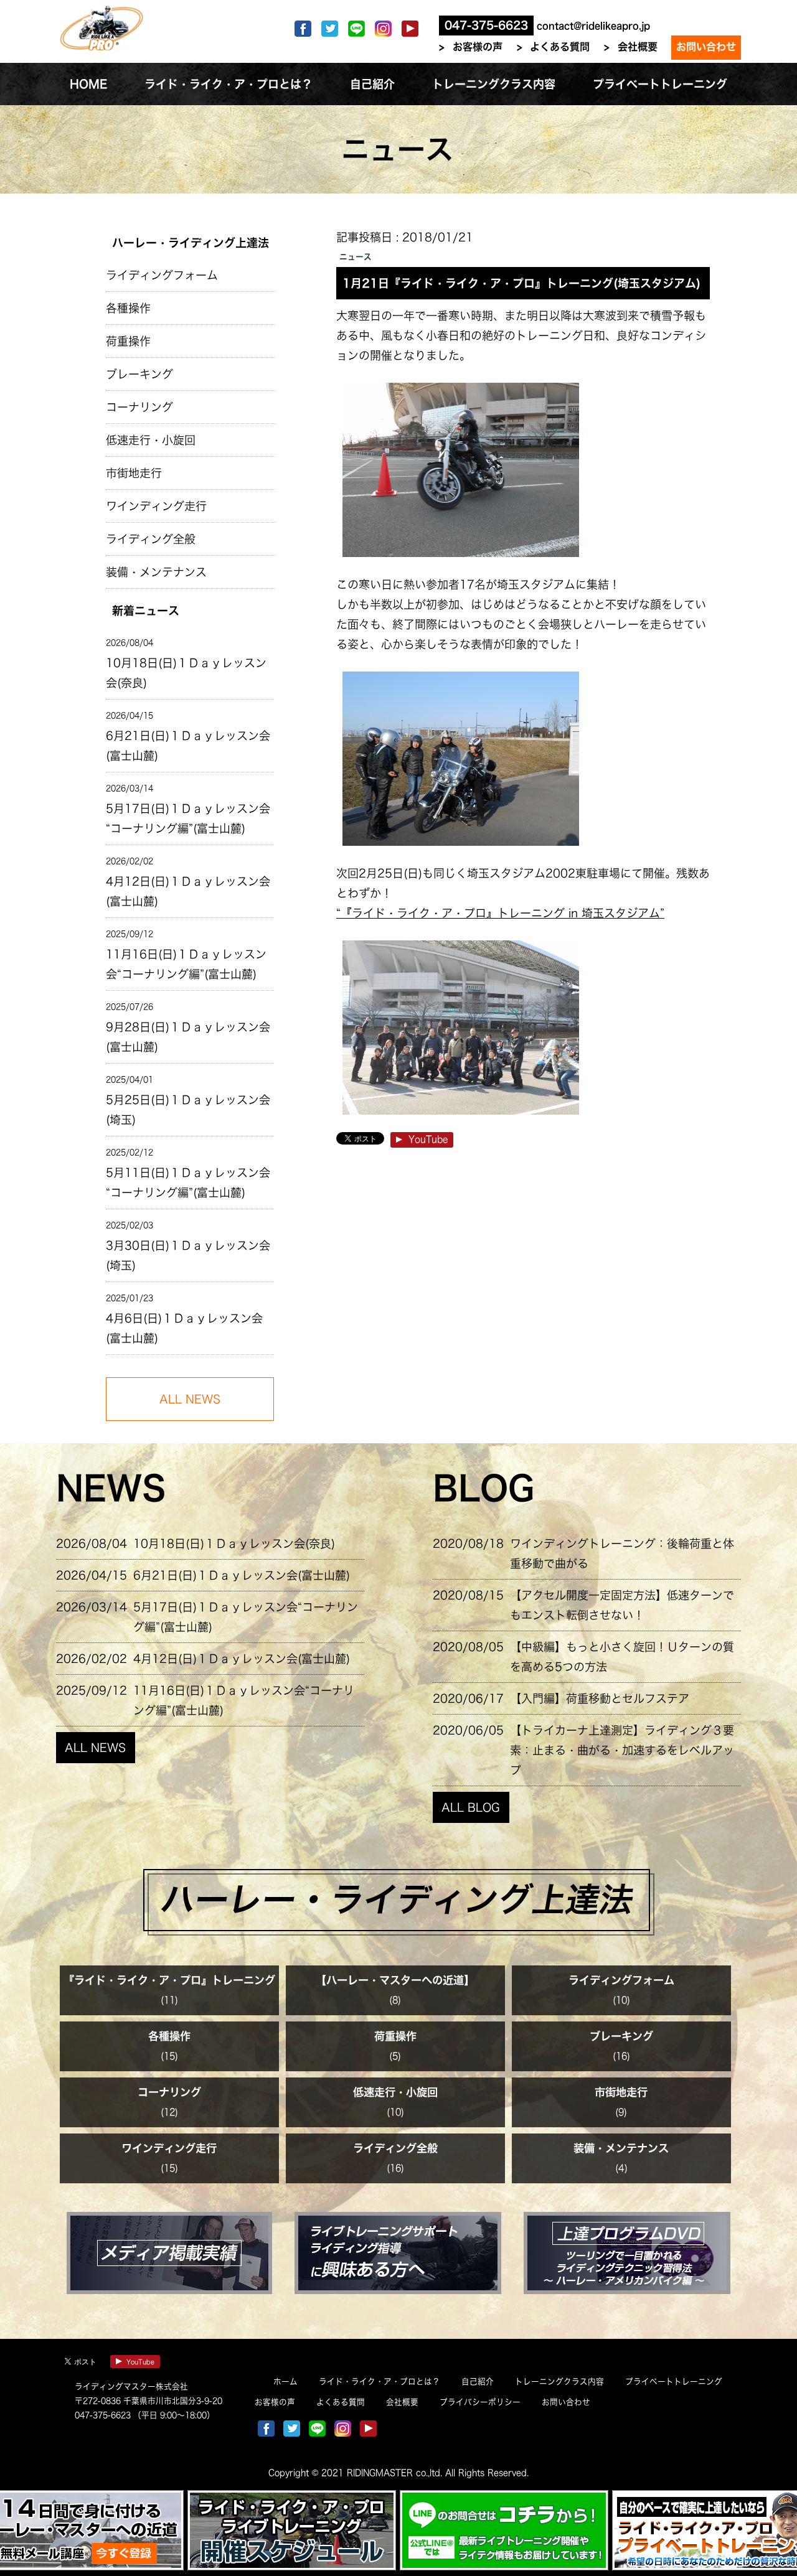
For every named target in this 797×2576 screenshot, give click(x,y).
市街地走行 (134, 473)
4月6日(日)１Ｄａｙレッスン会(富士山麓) (184, 1328)
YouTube (428, 1139)
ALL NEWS (95, 1748)
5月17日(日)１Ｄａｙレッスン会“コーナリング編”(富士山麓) (188, 818)
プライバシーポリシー (480, 2402)
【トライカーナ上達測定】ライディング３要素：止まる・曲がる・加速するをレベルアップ (622, 1750)
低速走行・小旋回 (151, 440)
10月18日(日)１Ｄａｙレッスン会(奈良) (186, 673)
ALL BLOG (471, 1807)
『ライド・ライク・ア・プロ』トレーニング (169, 1980)
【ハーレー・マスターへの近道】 (395, 1980)
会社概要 (638, 47)
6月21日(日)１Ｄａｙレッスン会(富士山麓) (188, 746)
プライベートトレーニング (674, 2382)
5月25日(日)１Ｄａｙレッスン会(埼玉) (188, 1110)
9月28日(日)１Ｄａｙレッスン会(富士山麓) (188, 1037)
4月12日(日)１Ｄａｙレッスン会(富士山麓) (188, 891)
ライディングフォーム (162, 275)
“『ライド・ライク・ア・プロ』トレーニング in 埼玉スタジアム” (500, 913)
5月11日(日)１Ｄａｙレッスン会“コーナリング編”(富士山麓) (188, 1183)
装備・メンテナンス (156, 572)
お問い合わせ (706, 47)
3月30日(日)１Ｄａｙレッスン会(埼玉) (188, 1255)
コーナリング (139, 407)
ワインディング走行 (156, 506)
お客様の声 (478, 47)
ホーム (285, 2382)
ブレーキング (139, 374)
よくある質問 (560, 47)
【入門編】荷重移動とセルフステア (600, 1698)
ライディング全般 (151, 539)
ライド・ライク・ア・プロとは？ (380, 2382)
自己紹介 (478, 2382)
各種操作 (128, 308)
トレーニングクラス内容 (559, 2382)
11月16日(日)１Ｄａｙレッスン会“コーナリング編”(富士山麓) (186, 964)
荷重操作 (128, 341)
